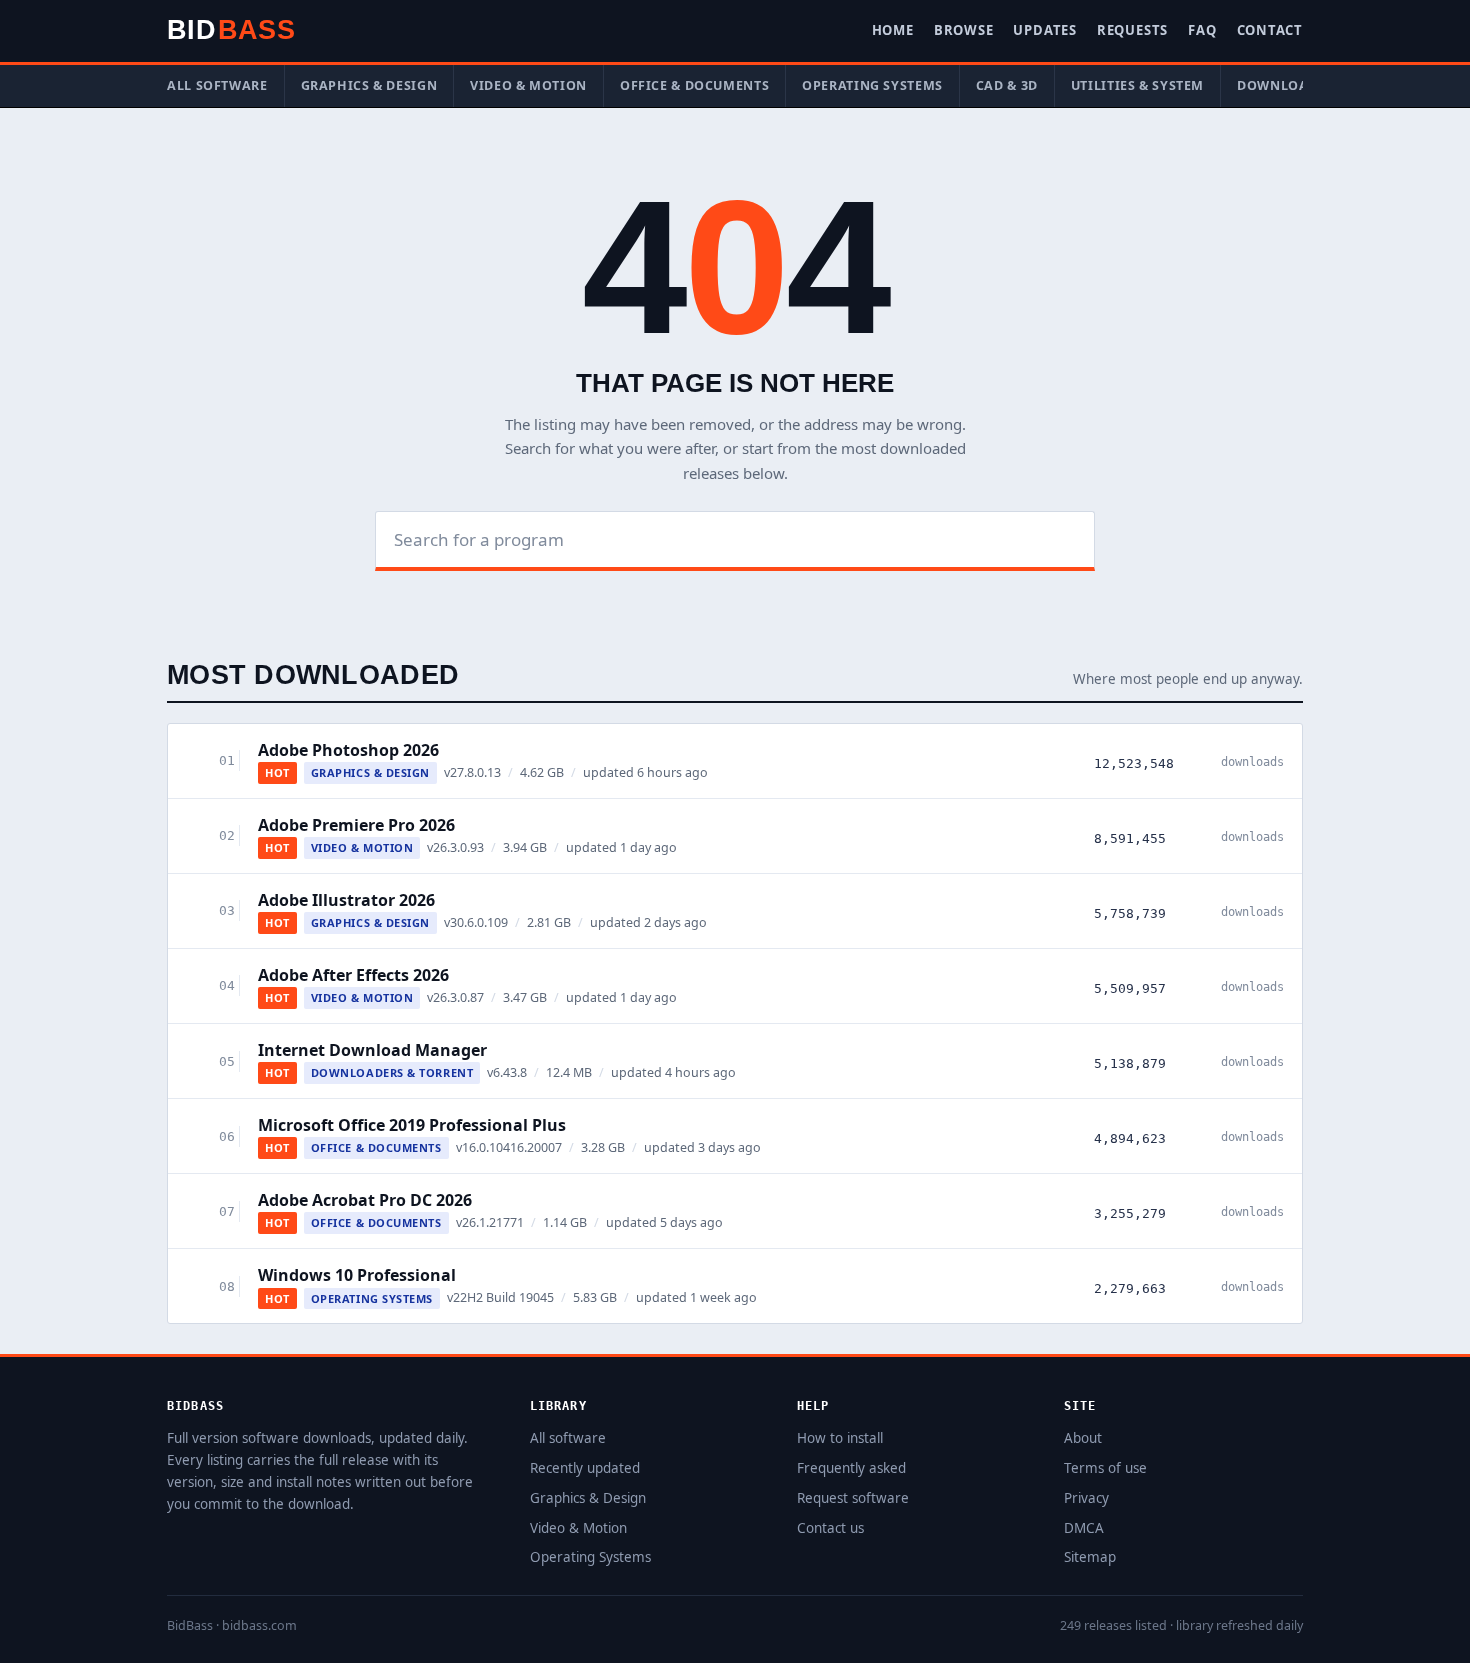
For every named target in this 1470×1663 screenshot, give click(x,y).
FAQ (1202, 30)
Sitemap (1090, 1557)
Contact (1270, 30)
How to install (840, 1438)
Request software (853, 1498)
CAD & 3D (1007, 85)
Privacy (1086, 1498)
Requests (1132, 30)
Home (893, 30)
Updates (1044, 30)
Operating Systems (872, 85)
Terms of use (1105, 1468)
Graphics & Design (369, 85)
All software (217, 85)
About (1083, 1438)
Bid (231, 30)
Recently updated (585, 1468)
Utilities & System (1137, 85)
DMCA (1084, 1528)
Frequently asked (851, 1468)
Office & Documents (694, 85)
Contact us (830, 1528)
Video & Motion (528, 85)
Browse (964, 30)
